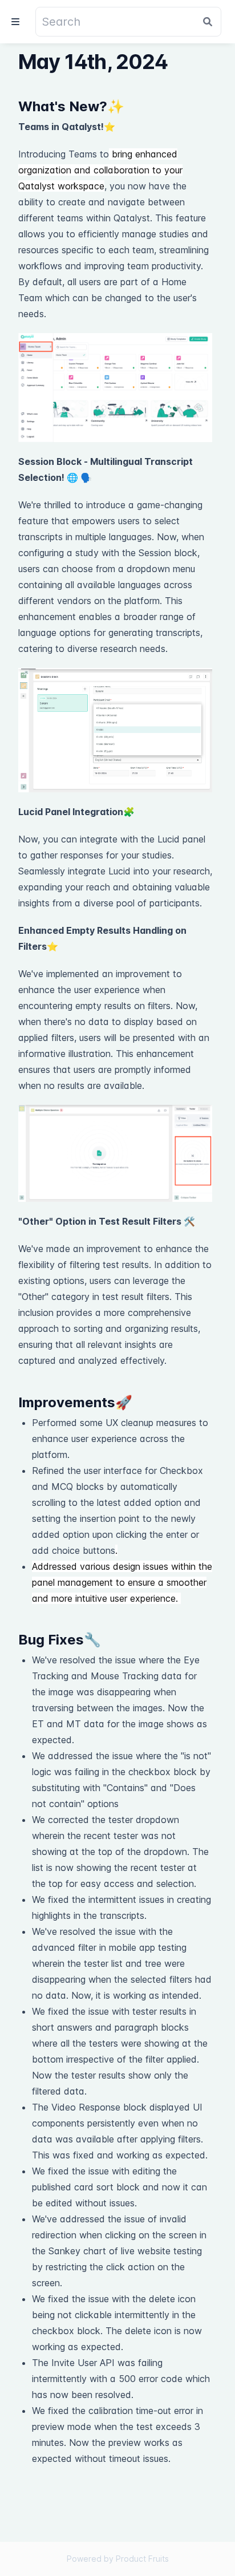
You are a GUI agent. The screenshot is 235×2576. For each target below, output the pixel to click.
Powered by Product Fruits (118, 2559)
